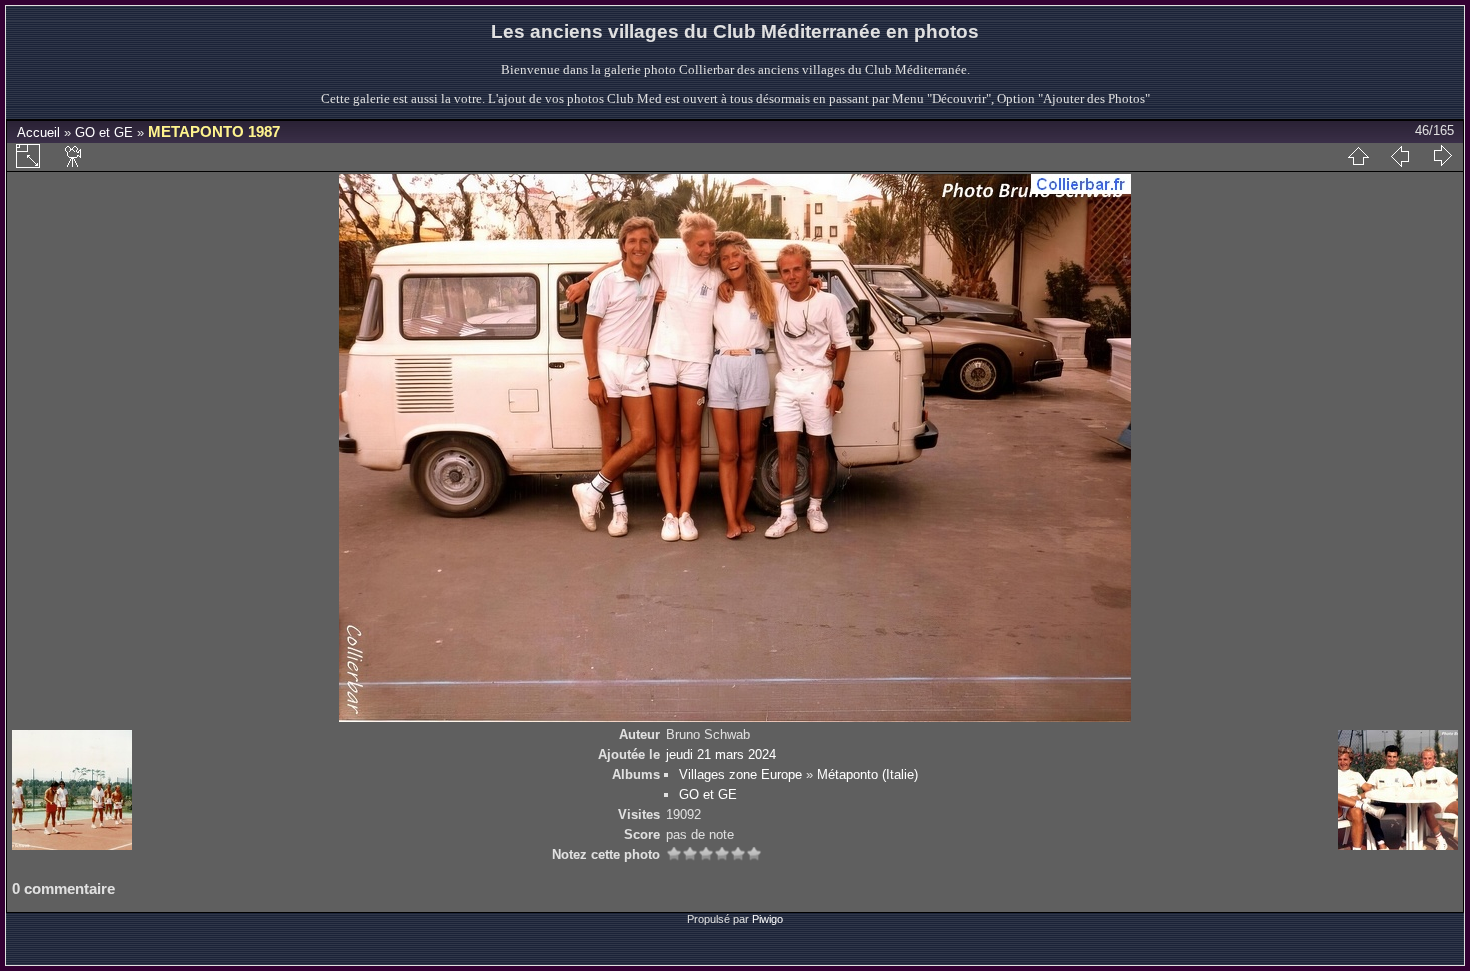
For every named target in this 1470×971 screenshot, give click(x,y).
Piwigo (767, 919)
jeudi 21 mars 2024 (721, 754)
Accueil (38, 132)
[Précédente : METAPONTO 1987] (1400, 156)
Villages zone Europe (740, 774)
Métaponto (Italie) (867, 774)
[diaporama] (74, 156)
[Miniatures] (1358, 156)
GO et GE (104, 132)
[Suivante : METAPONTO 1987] (1442, 156)
